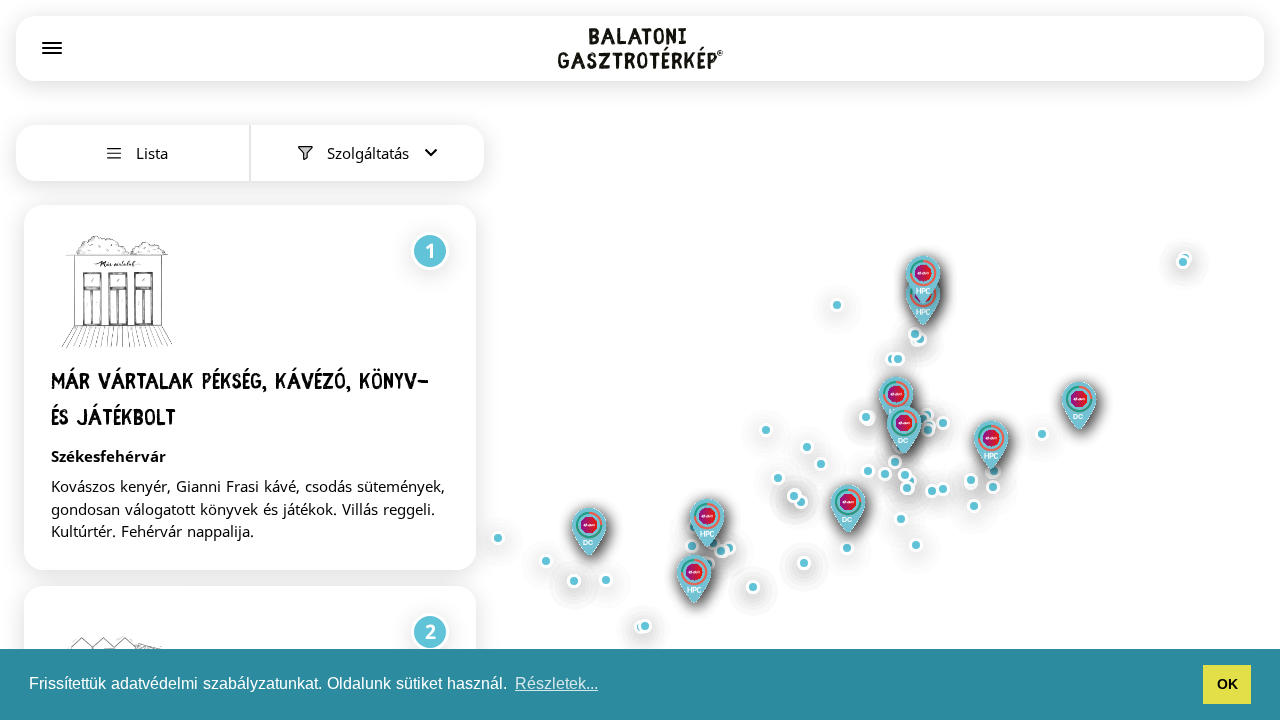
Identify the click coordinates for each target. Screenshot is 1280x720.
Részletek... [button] (556, 683)
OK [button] (1227, 684)
